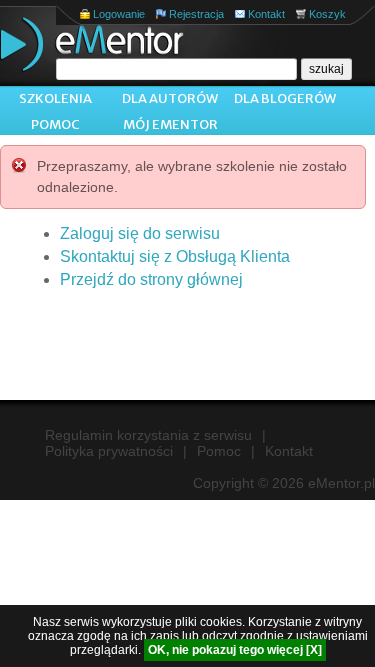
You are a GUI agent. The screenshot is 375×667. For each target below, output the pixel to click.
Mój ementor (170, 124)
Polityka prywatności (109, 451)
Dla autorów (170, 98)
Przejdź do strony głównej (151, 279)
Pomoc (55, 124)
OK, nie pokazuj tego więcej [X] (235, 650)
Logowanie (119, 14)
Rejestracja (196, 14)
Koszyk (327, 14)
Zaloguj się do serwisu (140, 233)
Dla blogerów (285, 98)
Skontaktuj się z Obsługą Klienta (175, 256)
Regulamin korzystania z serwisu (148, 435)
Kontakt (266, 14)
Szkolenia (55, 98)
